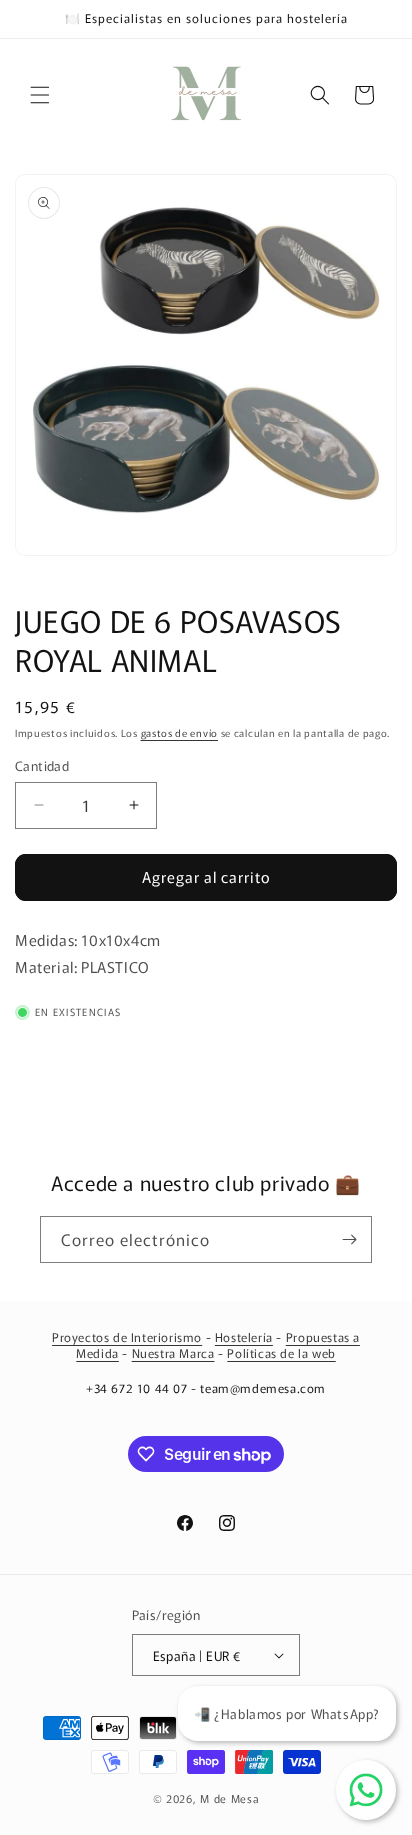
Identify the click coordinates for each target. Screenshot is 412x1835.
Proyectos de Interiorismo (127, 1336)
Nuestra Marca (173, 1352)
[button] (40, 95)
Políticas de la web (281, 1352)
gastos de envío (180, 732)
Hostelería (244, 1336)
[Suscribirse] (349, 1239)
